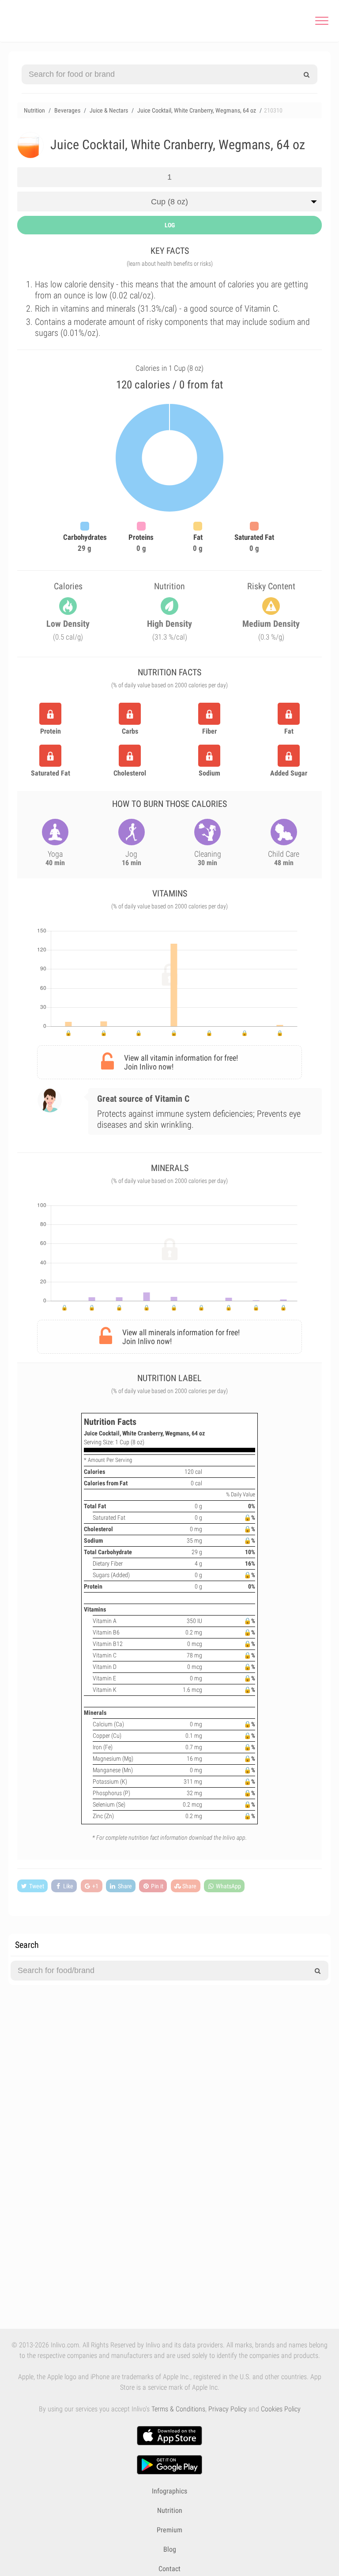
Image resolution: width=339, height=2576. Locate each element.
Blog (170, 2549)
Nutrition (170, 2510)
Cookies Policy (281, 2409)
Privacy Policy (228, 2409)
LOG (170, 225)
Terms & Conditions (178, 2409)
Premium (169, 2530)
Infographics (169, 2491)
